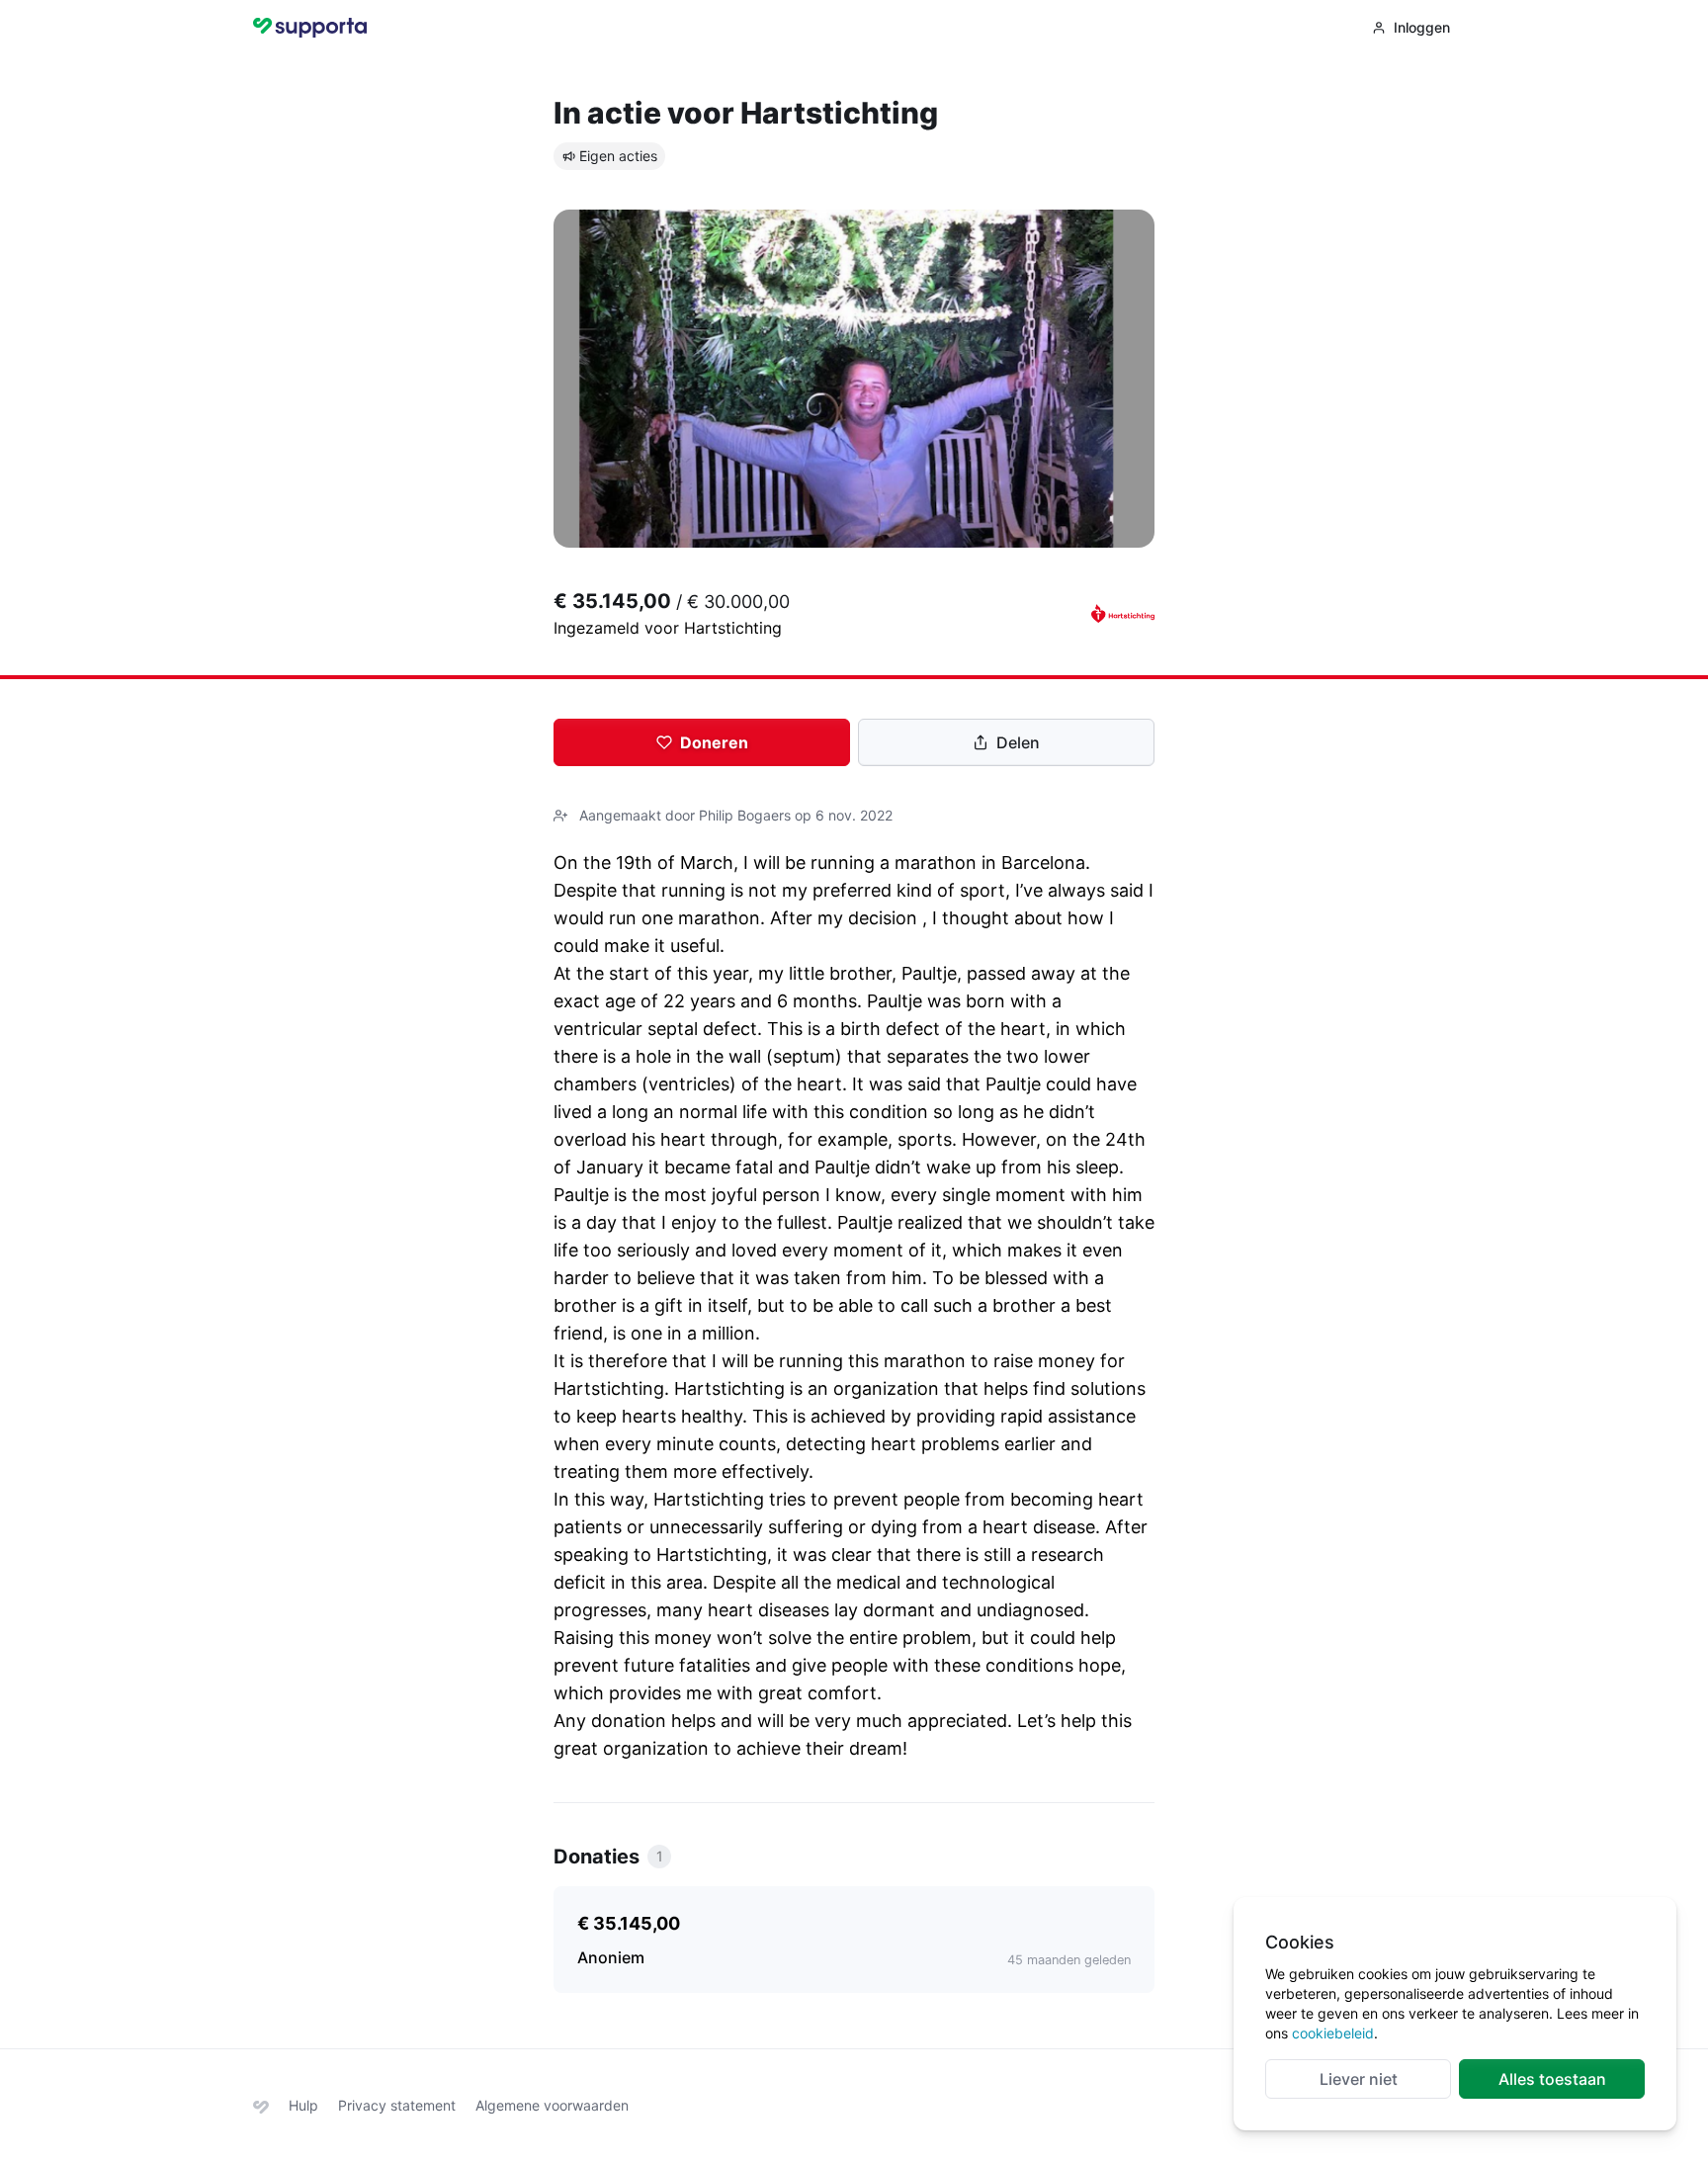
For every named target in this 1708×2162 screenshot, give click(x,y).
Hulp (303, 2105)
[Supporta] (261, 2105)
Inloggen (1422, 27)
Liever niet (1359, 2079)
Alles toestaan (1552, 2079)
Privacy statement (397, 2105)
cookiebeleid (1333, 2033)
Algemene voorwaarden (552, 2105)
